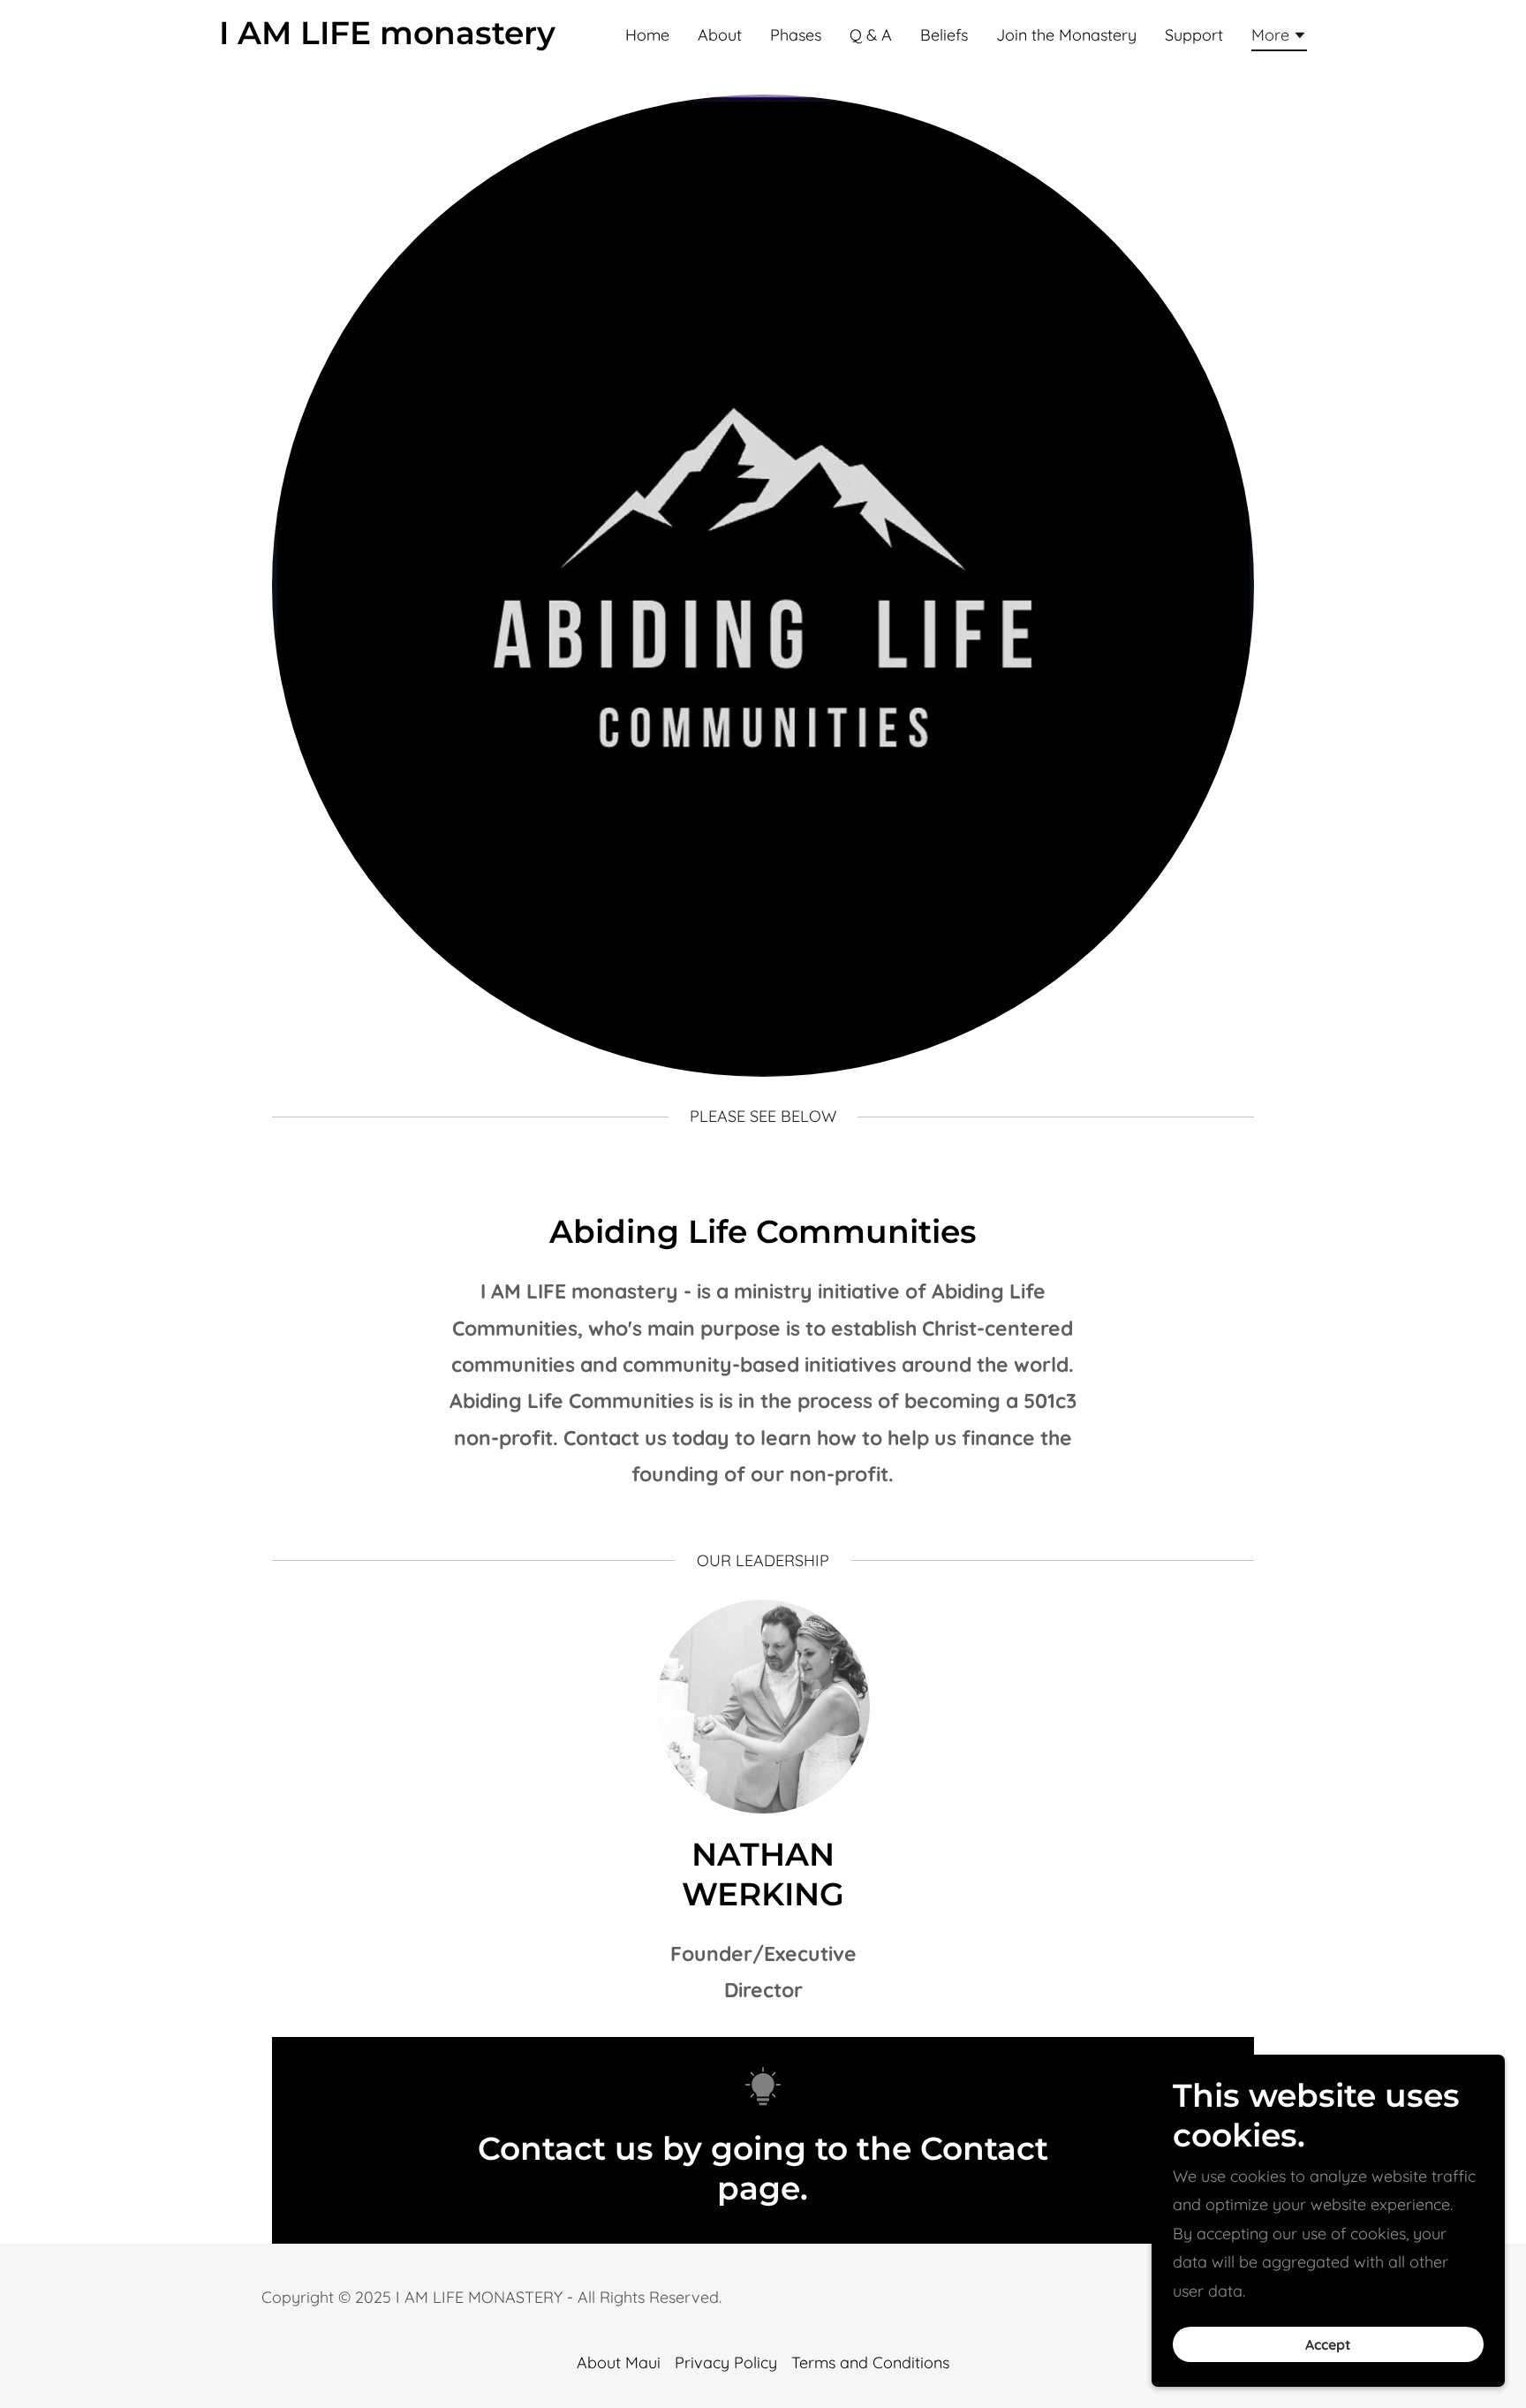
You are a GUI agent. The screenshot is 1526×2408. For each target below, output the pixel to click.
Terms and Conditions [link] (870, 2363)
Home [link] (647, 35)
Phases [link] (796, 35)
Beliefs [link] (944, 35)
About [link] (720, 35)
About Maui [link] (619, 2363)
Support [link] (1194, 35)
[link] (387, 38)
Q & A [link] (871, 35)
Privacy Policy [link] (726, 2363)
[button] (1279, 38)
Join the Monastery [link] (1066, 35)
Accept (1328, 2344)
